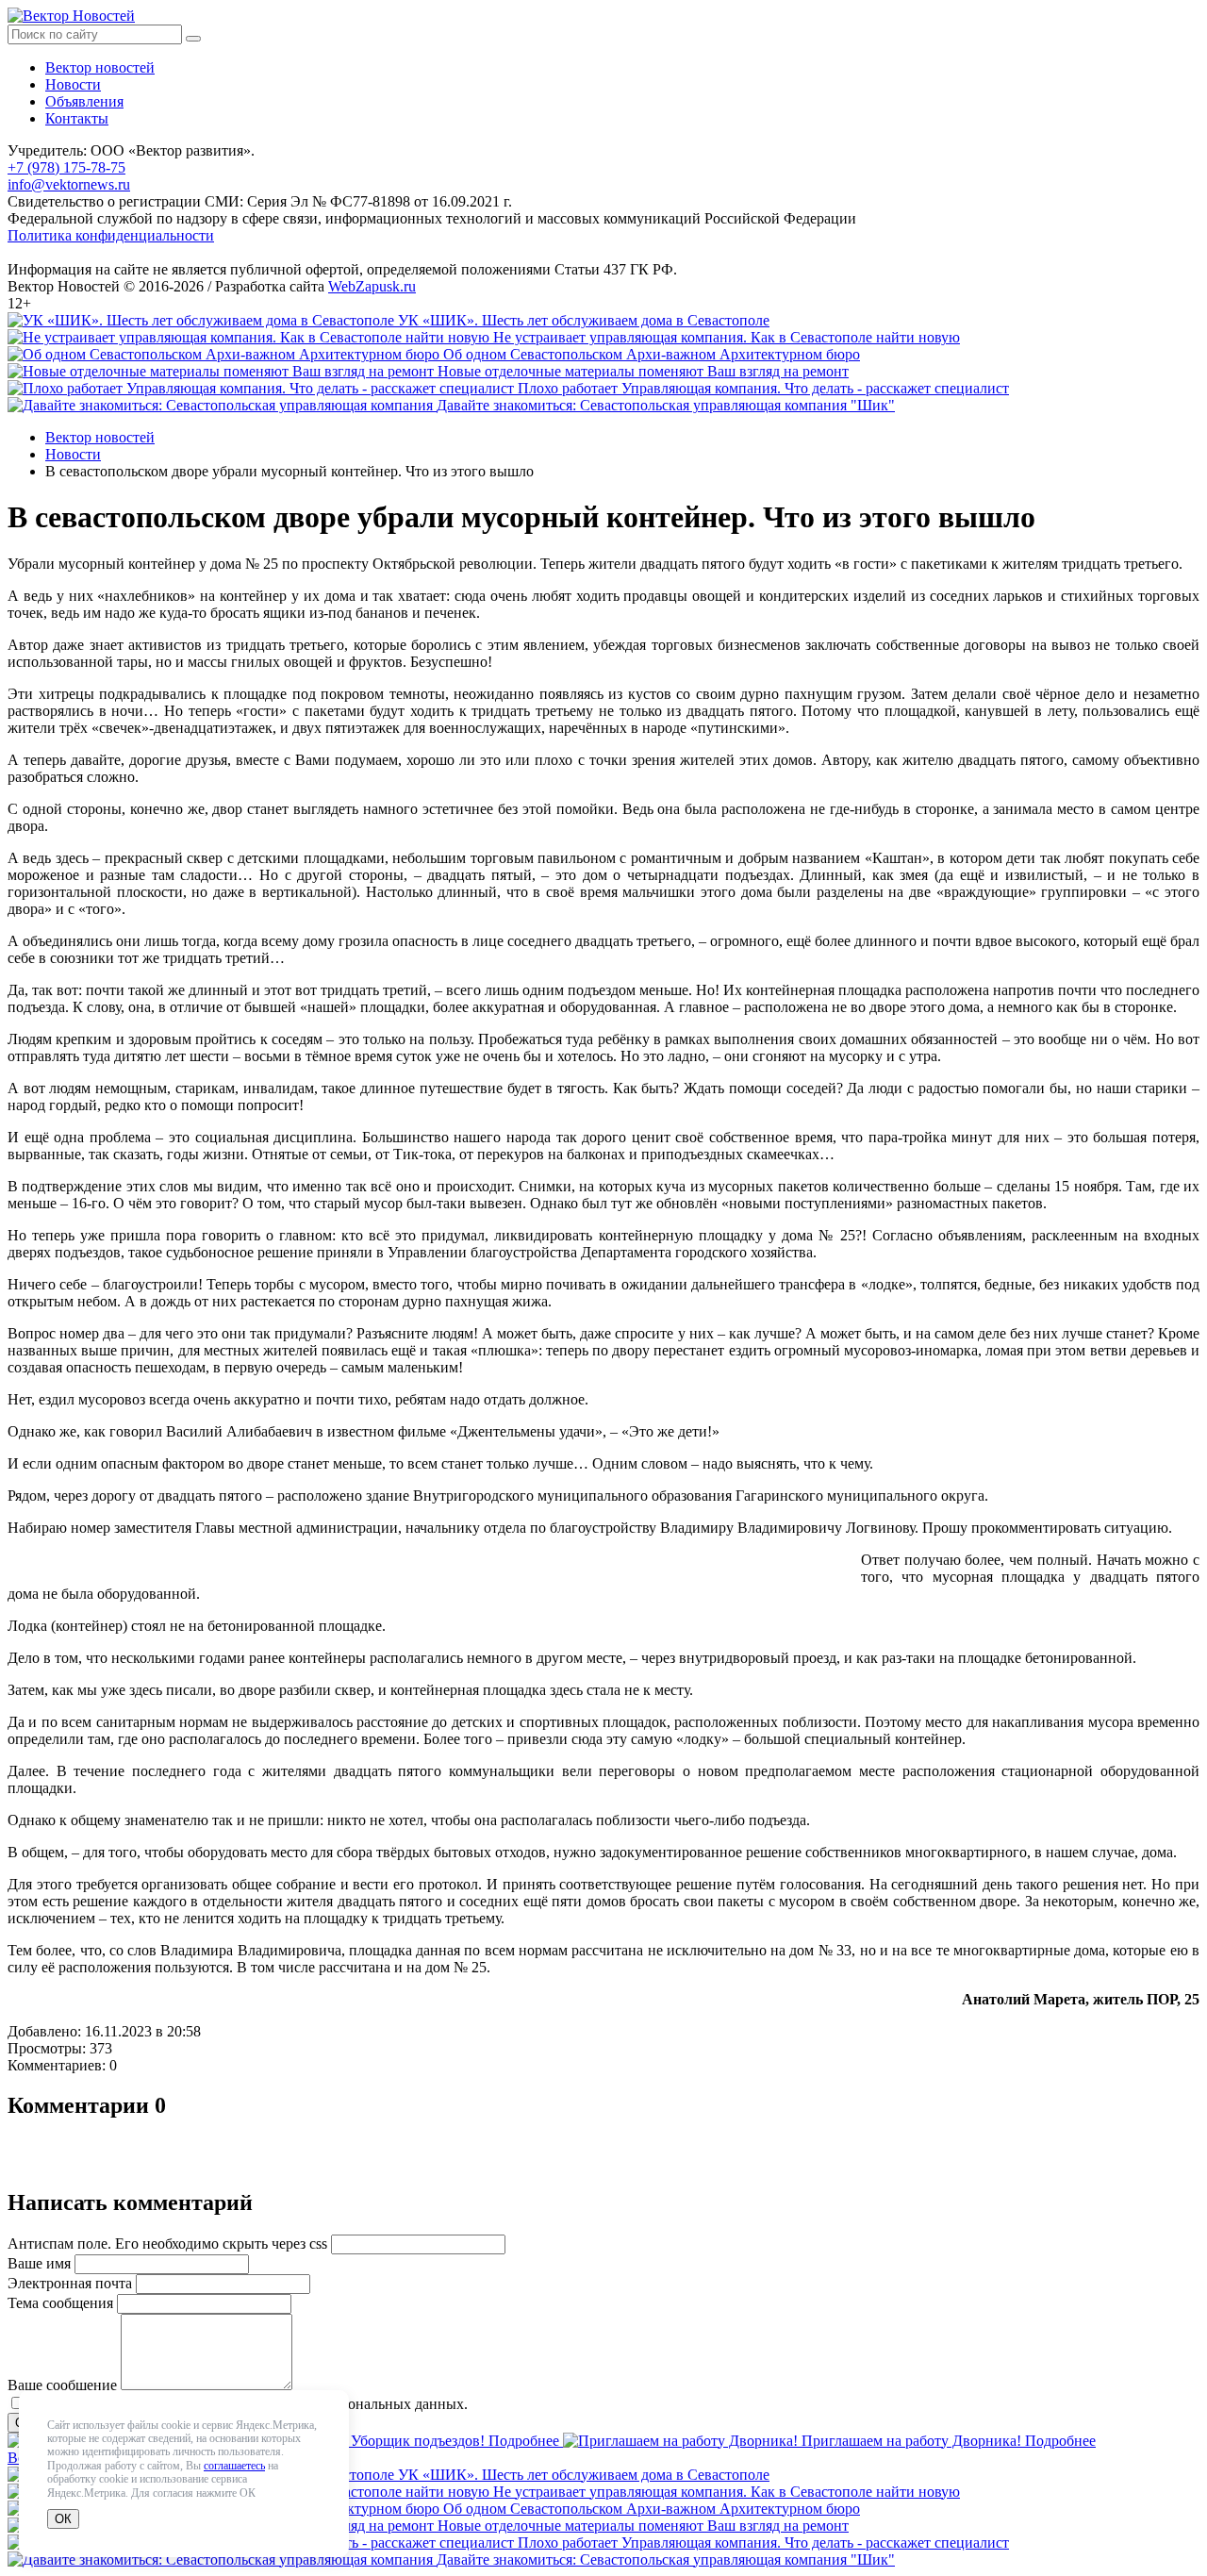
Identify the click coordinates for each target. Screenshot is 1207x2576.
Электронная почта (70, 2283)
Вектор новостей (100, 67)
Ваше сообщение (62, 2385)
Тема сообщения (60, 2303)
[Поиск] (193, 39)
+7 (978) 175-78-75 (66, 167)
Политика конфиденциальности (111, 235)
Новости (73, 84)
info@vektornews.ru (69, 184)
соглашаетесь (234, 2466)
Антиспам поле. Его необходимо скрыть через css (167, 2244)
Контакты (77, 118)
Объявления (84, 101)
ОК (63, 2519)
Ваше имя (39, 2263)
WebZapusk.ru (372, 286)
